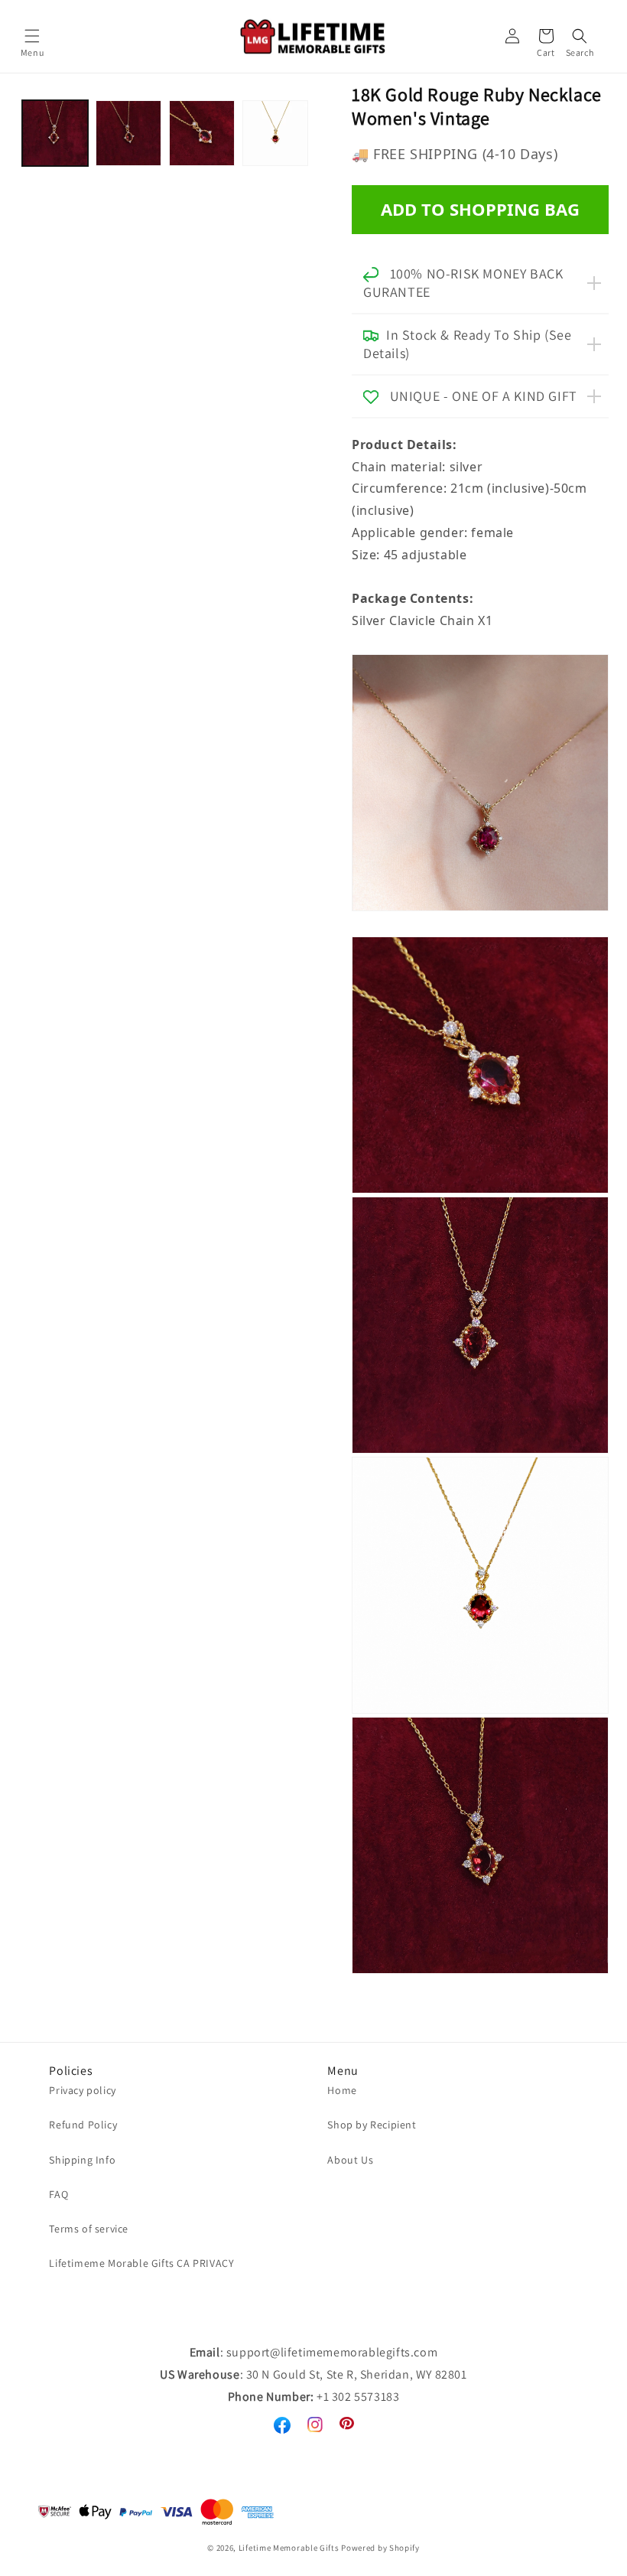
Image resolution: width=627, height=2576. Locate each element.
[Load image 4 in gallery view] (275, 133)
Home (342, 2090)
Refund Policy (83, 2125)
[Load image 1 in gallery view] (55, 133)
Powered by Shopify (380, 2548)
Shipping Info (82, 2160)
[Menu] (32, 36)
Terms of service (89, 2229)
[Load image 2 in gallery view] (128, 133)
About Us (350, 2160)
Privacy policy (82, 2090)
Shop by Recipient (372, 2125)
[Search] (580, 36)
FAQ (58, 2194)
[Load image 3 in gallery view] (202, 133)
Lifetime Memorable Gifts (289, 2548)
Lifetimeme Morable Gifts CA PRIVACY (141, 2263)
